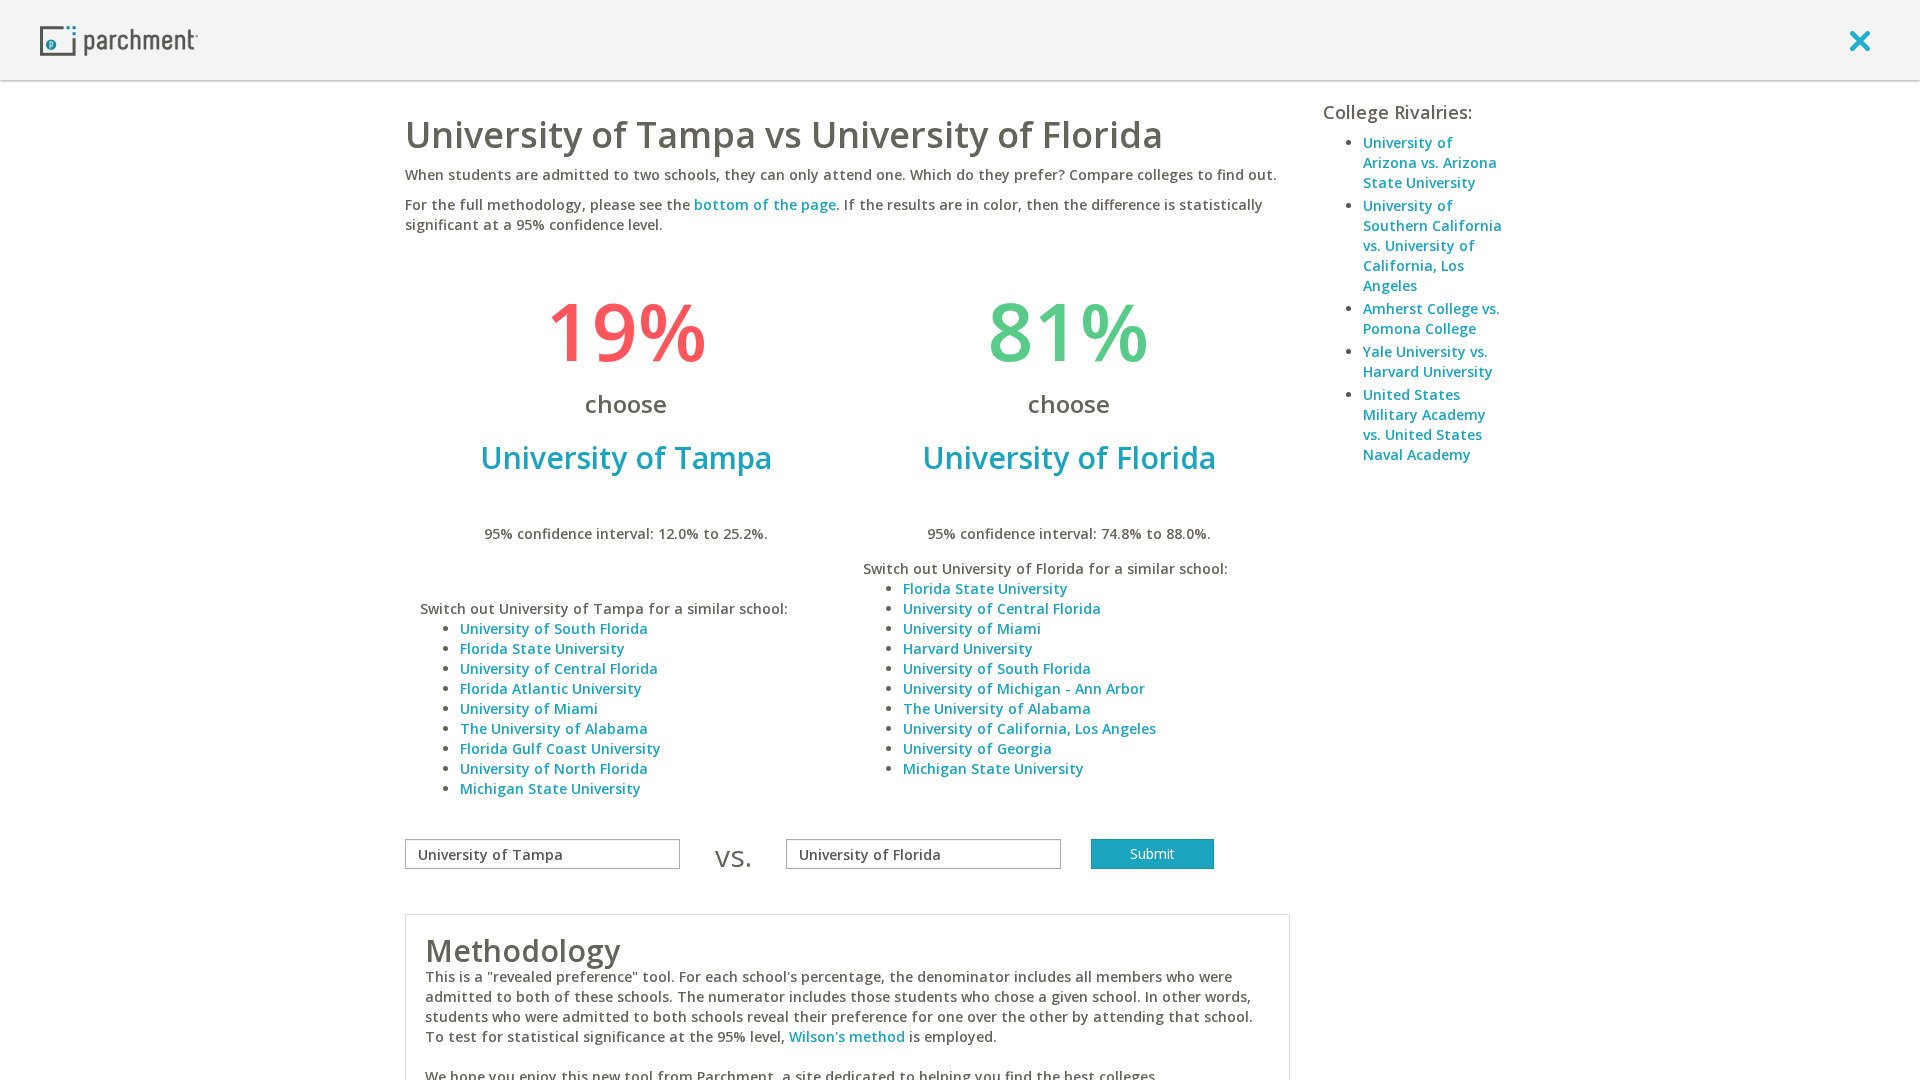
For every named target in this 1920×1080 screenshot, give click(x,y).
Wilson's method (847, 1036)
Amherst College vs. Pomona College (1431, 318)
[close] (1860, 40)
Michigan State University (550, 788)
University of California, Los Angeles (1029, 728)
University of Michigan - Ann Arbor (1024, 688)
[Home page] (119, 39)
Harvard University (968, 648)
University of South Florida (554, 628)
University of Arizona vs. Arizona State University (1430, 162)
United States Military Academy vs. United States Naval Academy (1424, 424)
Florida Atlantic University (551, 688)
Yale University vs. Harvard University (1428, 361)
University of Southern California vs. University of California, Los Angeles (1432, 245)
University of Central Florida (559, 668)
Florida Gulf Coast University (560, 748)
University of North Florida (554, 768)
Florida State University (542, 648)
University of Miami (529, 708)
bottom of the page (765, 204)
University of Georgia (977, 748)
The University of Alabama (554, 728)
